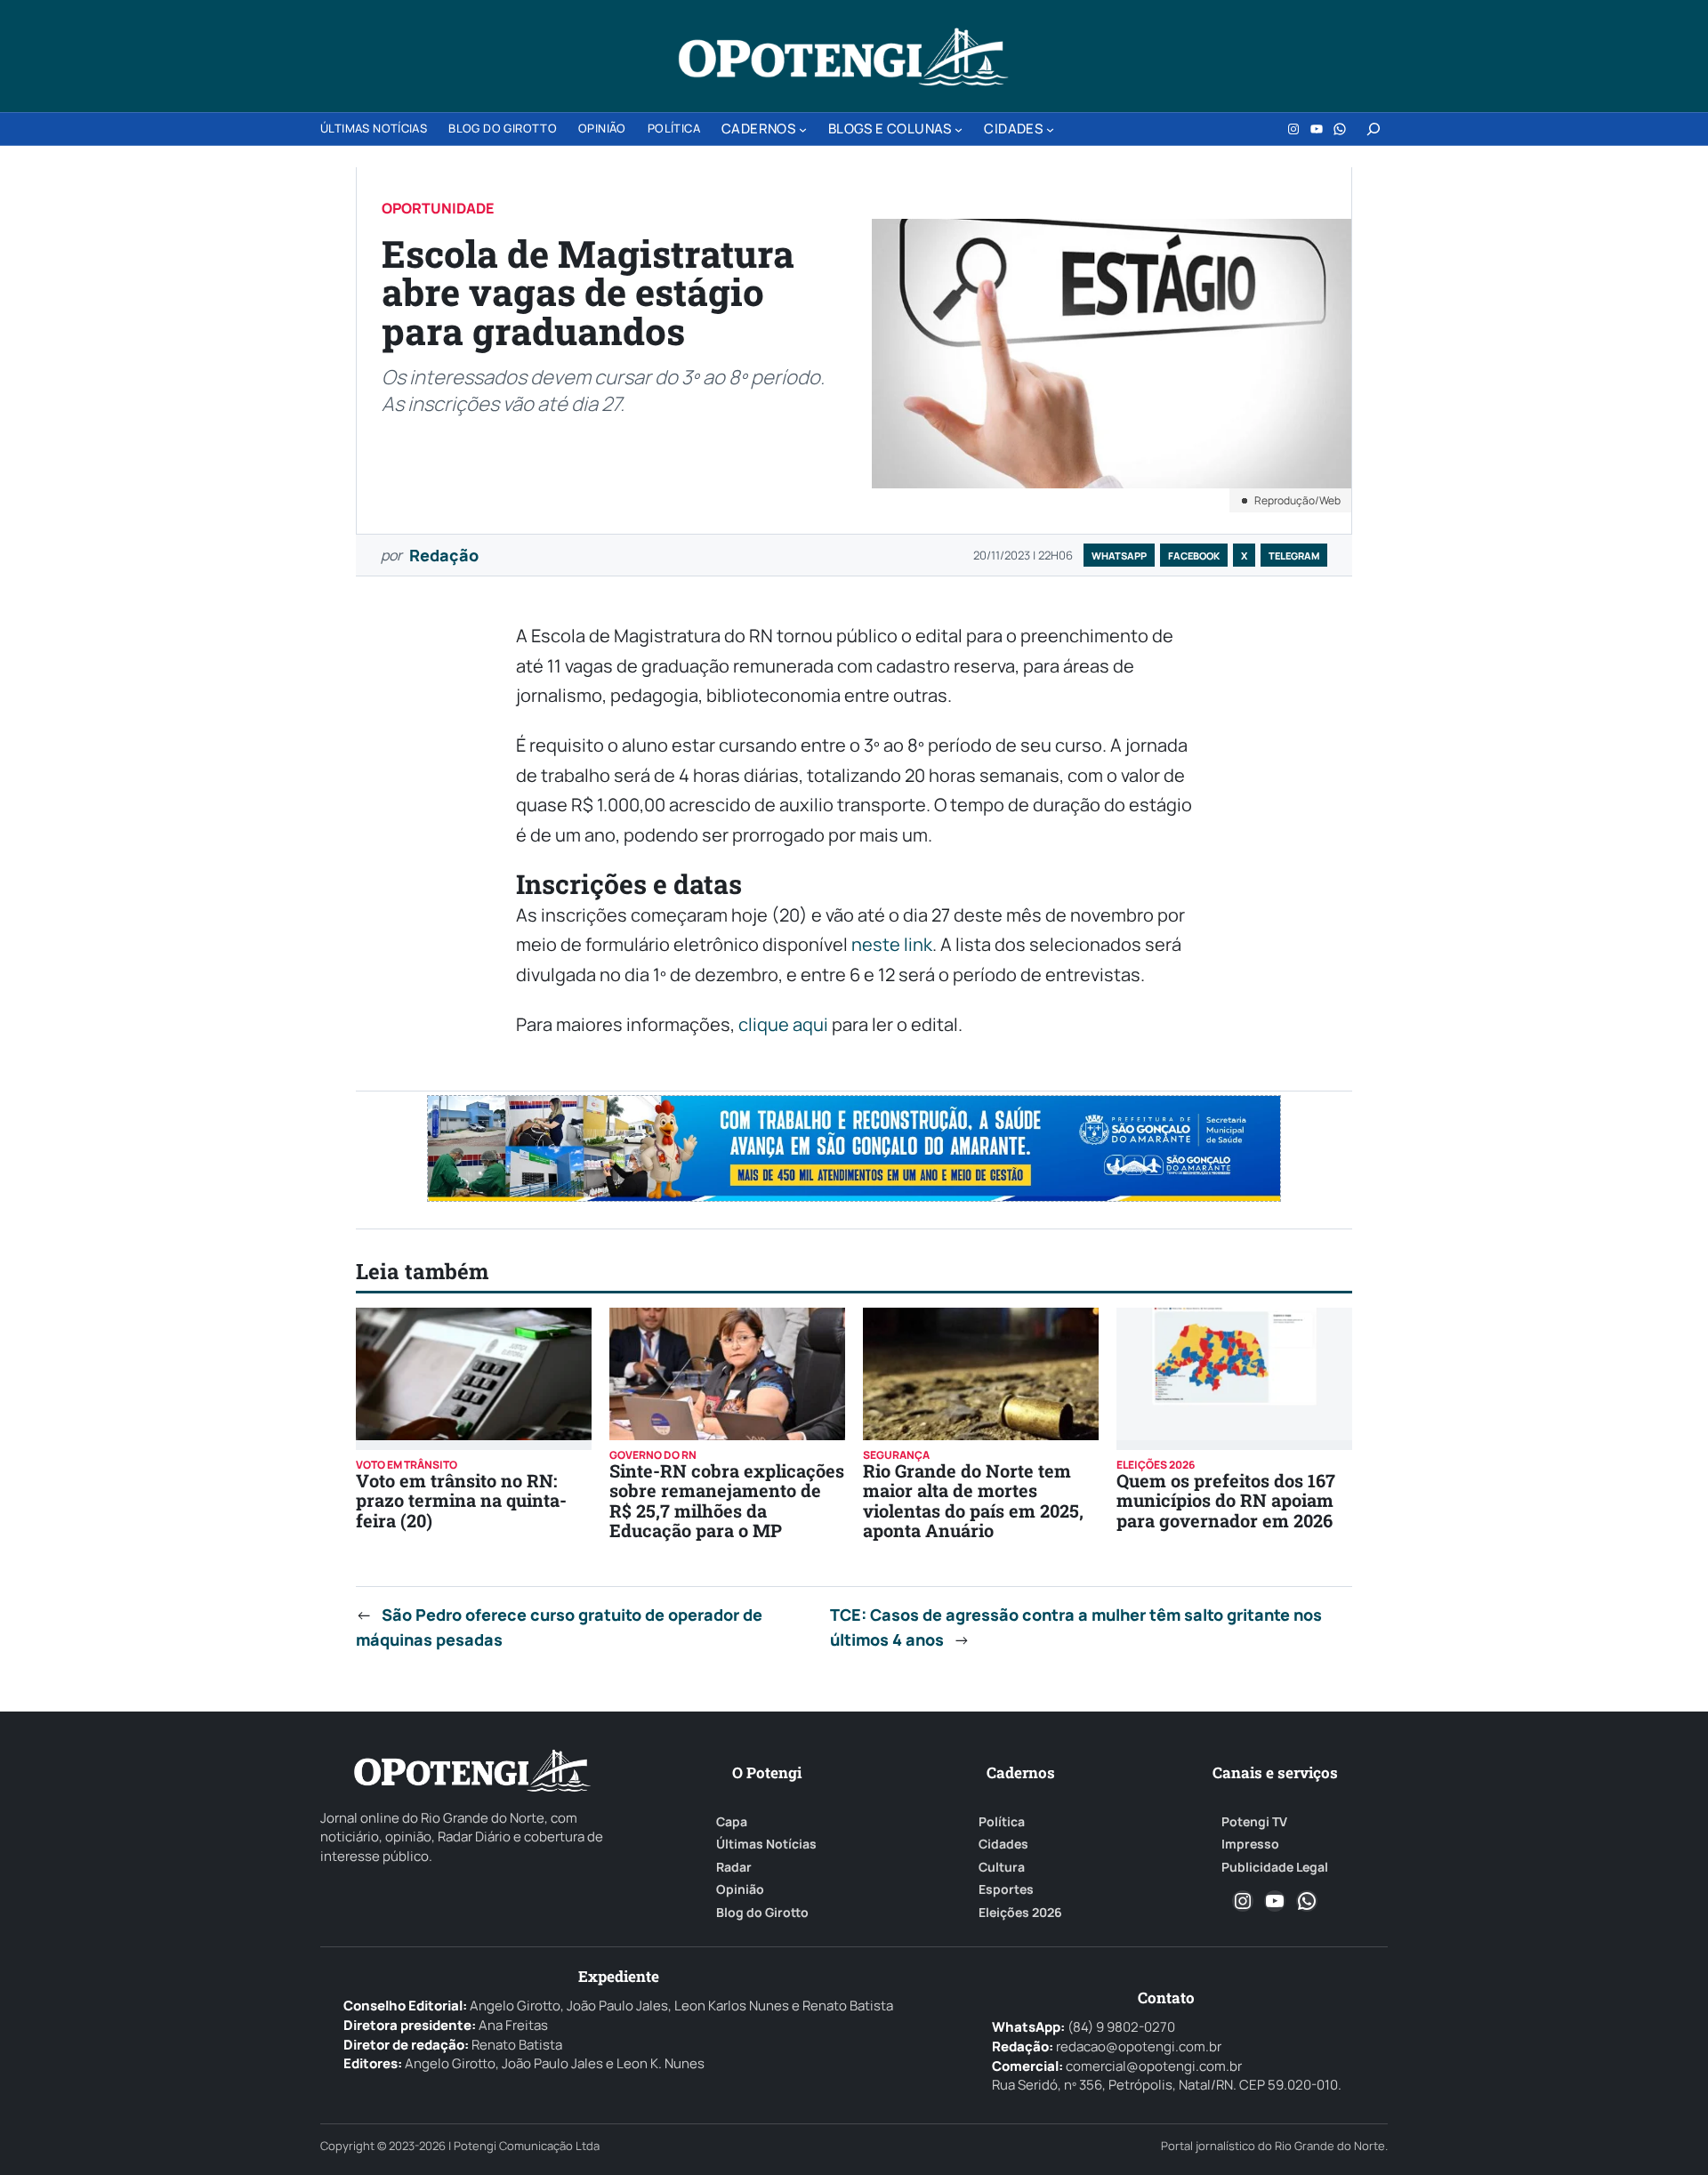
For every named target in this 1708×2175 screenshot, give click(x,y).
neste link (892, 944)
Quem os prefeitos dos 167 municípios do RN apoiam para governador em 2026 (1226, 1500)
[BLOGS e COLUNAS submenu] (959, 129)
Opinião (740, 1889)
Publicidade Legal (1275, 1867)
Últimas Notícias (766, 1844)
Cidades (1003, 1844)
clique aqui (783, 1024)
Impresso (1250, 1844)
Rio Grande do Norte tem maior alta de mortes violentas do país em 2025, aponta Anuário (973, 1500)
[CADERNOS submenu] (803, 129)
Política (1002, 1822)
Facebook (1194, 556)
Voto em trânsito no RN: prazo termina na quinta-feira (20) (461, 1500)
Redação (444, 555)
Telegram (1294, 556)
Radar (734, 1867)
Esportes (1006, 1889)
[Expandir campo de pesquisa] (1374, 129)
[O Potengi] (843, 57)
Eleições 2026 (1020, 1913)
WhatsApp (1119, 556)
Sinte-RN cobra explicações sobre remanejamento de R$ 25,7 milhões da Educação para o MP (727, 1500)
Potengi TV (1254, 1822)
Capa (732, 1822)
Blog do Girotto (762, 1913)
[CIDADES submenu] (1050, 129)
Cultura (1002, 1867)
